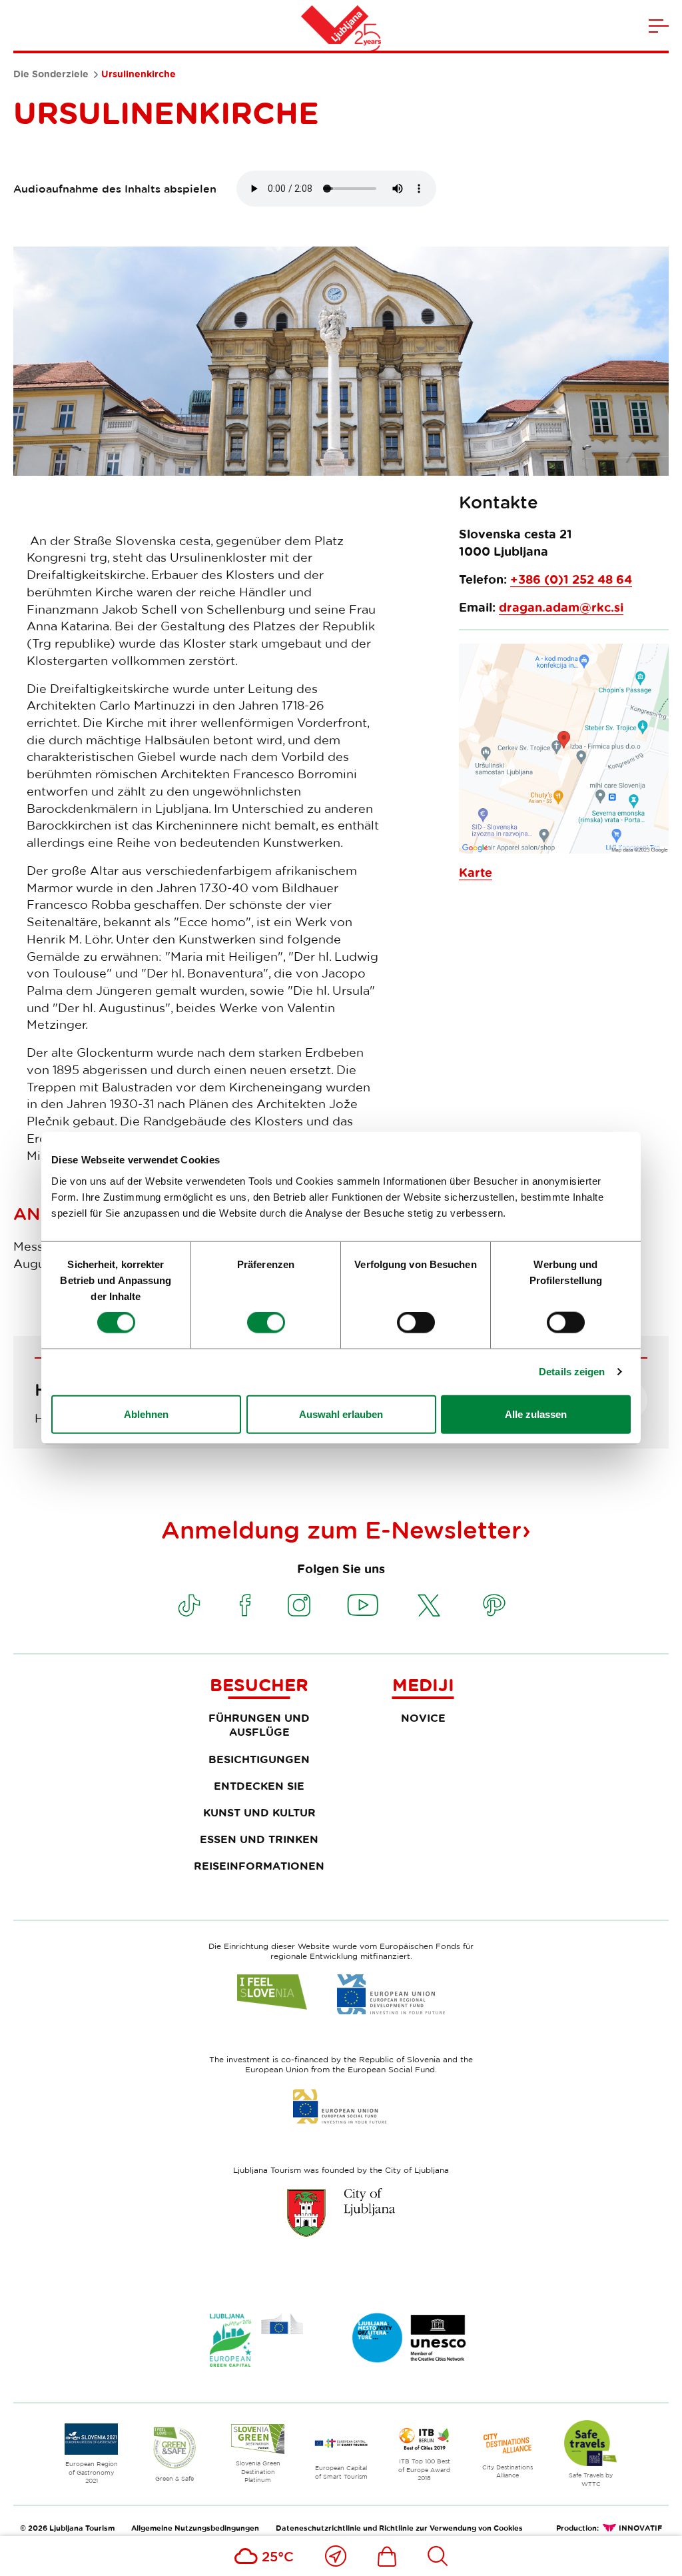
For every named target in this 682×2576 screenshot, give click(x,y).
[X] (429, 1605)
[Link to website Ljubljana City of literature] (410, 2338)
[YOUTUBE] (363, 1605)
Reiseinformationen (259, 1866)
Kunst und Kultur (259, 1812)
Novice (423, 1718)
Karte (476, 873)
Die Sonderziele (51, 74)
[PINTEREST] (494, 1605)
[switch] (266, 1323)
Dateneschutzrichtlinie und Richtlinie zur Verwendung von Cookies (399, 2528)
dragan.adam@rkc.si (561, 607)
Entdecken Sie (259, 1786)
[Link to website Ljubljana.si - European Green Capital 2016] (256, 2340)
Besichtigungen (259, 1759)
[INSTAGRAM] (299, 1605)
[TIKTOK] (189, 1605)
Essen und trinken (259, 1839)
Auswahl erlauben (341, 1414)
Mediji (423, 1684)
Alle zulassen (536, 1414)
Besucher (259, 1684)
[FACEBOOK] (245, 1605)
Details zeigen (572, 1372)
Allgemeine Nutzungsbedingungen (195, 2528)
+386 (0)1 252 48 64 (571, 579)
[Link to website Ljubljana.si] (341, 2212)
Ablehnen (146, 1414)
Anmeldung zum (341, 1529)
